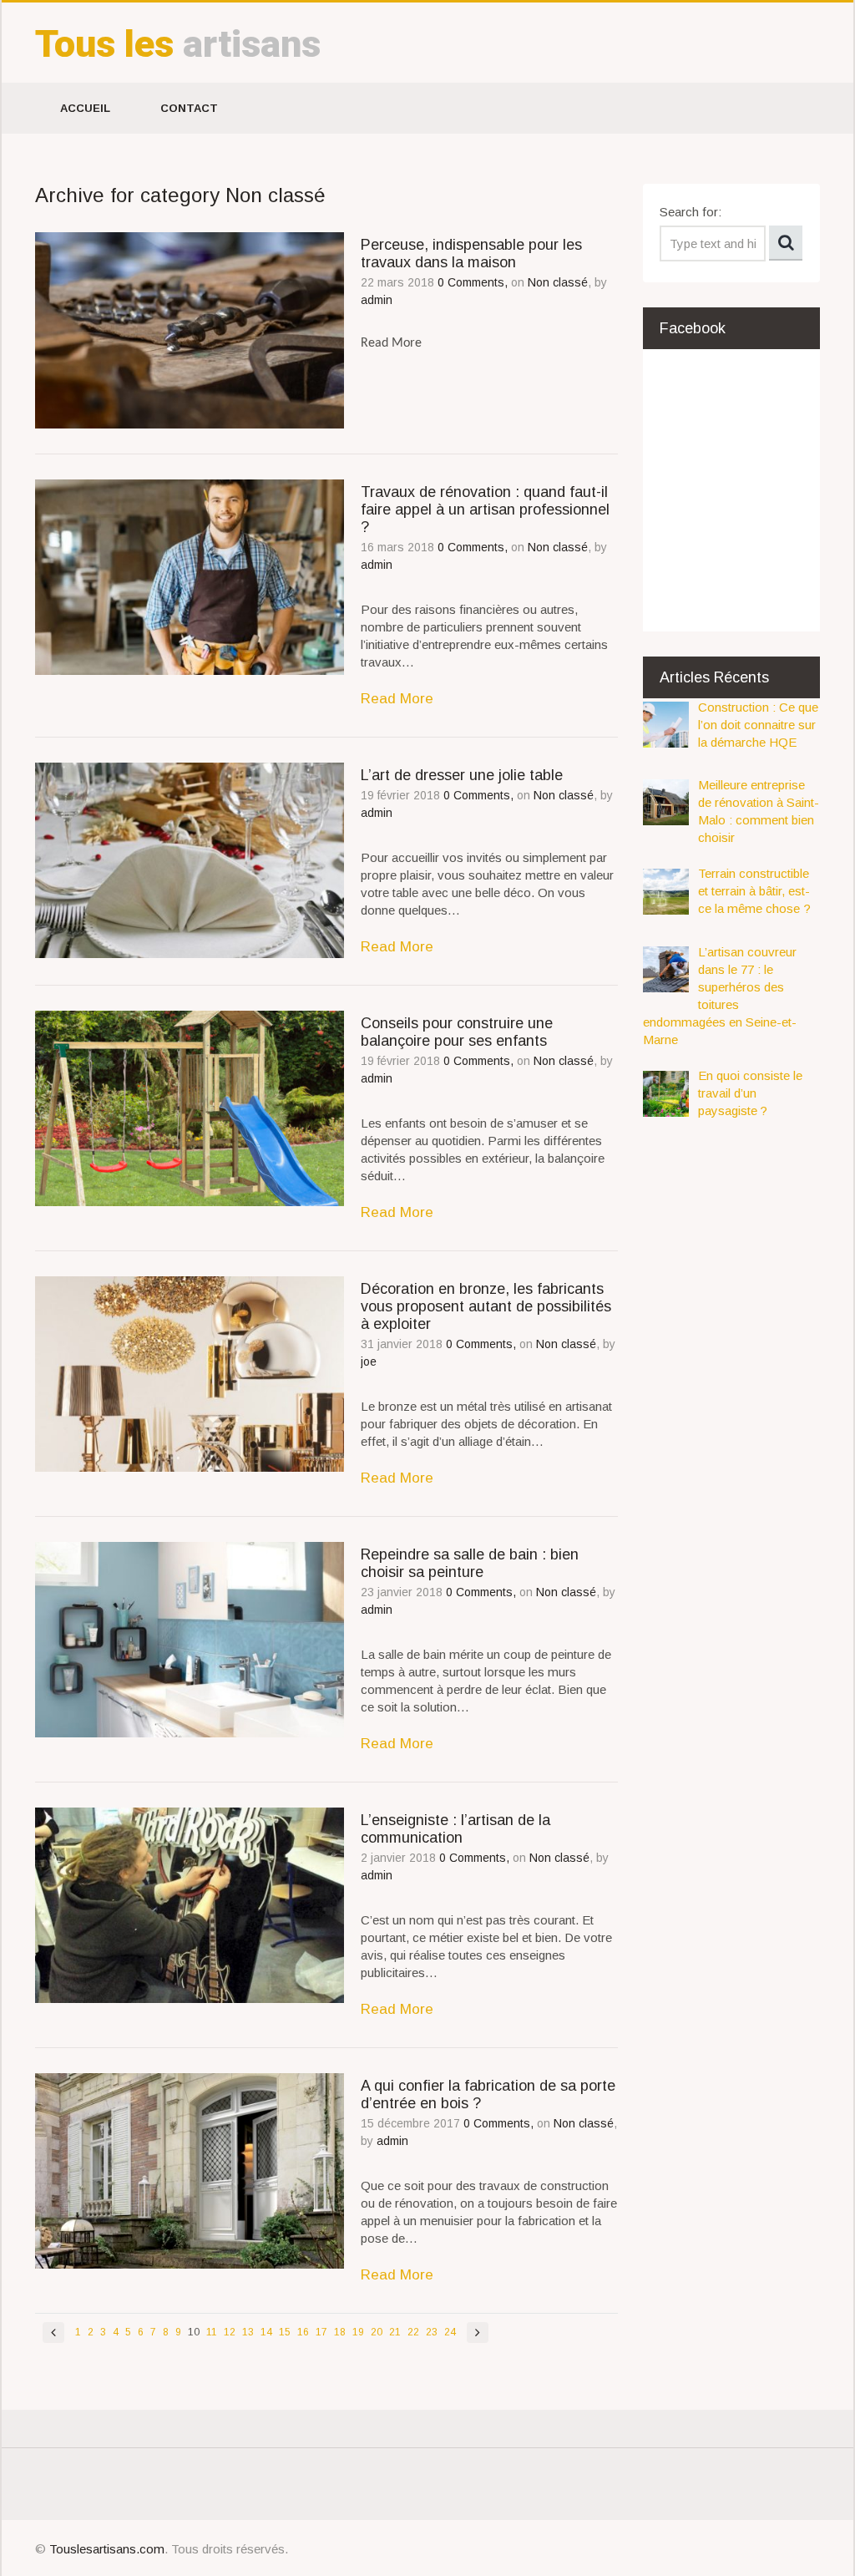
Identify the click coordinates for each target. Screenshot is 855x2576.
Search (786, 243)
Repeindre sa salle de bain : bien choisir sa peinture (470, 1563)
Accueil (85, 108)
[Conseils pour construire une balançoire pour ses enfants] (190, 1108)
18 (340, 2332)
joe (369, 1362)
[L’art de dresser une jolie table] (190, 860)
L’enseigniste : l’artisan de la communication (455, 1829)
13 (248, 2332)
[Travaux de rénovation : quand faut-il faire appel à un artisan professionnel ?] (190, 577)
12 (230, 2332)
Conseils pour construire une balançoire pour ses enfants (457, 1032)
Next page (478, 2333)
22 (413, 2332)
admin (377, 300)
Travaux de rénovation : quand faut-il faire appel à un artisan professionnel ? (485, 510)
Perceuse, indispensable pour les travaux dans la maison (471, 254)
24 (450, 2332)
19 (358, 2332)
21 (395, 2332)
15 (285, 2332)
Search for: (691, 212)
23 (432, 2332)
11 (212, 2332)
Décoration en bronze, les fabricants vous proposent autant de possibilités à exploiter (486, 1306)
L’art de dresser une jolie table (462, 775)
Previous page (53, 2333)
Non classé (558, 282)
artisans (178, 44)
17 (321, 2332)
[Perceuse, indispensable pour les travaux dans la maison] (190, 330)
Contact (189, 108)
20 (377, 2332)
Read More (397, 698)
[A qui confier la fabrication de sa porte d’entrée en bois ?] (190, 2171)
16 (303, 2332)
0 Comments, (474, 282)
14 (266, 2332)
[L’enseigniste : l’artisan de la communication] (190, 1905)
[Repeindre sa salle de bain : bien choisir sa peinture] (190, 1640)
